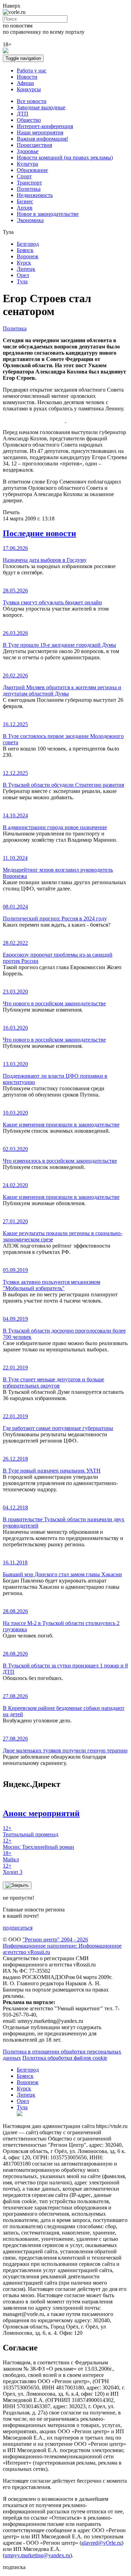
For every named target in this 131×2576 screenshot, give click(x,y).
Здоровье (28, 151)
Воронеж (28, 256)
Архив (25, 208)
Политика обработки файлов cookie (65, 2058)
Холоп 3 (13, 1869)
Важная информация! (42, 139)
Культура (27, 164)
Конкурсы (29, 89)
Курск (24, 263)
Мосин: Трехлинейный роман (38, 1844)
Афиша (25, 83)
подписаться (18, 1928)
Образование (32, 170)
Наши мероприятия (40, 132)
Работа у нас (32, 70)
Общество (29, 120)
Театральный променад (31, 1831)
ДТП (23, 114)
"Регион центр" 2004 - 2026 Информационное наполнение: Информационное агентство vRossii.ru (62, 1946)
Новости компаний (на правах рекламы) (65, 158)
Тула (22, 281)
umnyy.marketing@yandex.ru (37, 2555)
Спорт (24, 176)
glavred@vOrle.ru (101, 2543)
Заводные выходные (41, 107)
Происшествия (34, 145)
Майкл (11, 1856)
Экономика (30, 220)
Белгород (28, 244)
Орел (23, 275)
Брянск (25, 250)
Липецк (26, 269)
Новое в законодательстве (48, 214)
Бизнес (25, 201)
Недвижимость (35, 195)
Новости (27, 77)
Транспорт (29, 183)
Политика (29, 189)
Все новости (32, 101)
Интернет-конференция (45, 126)
